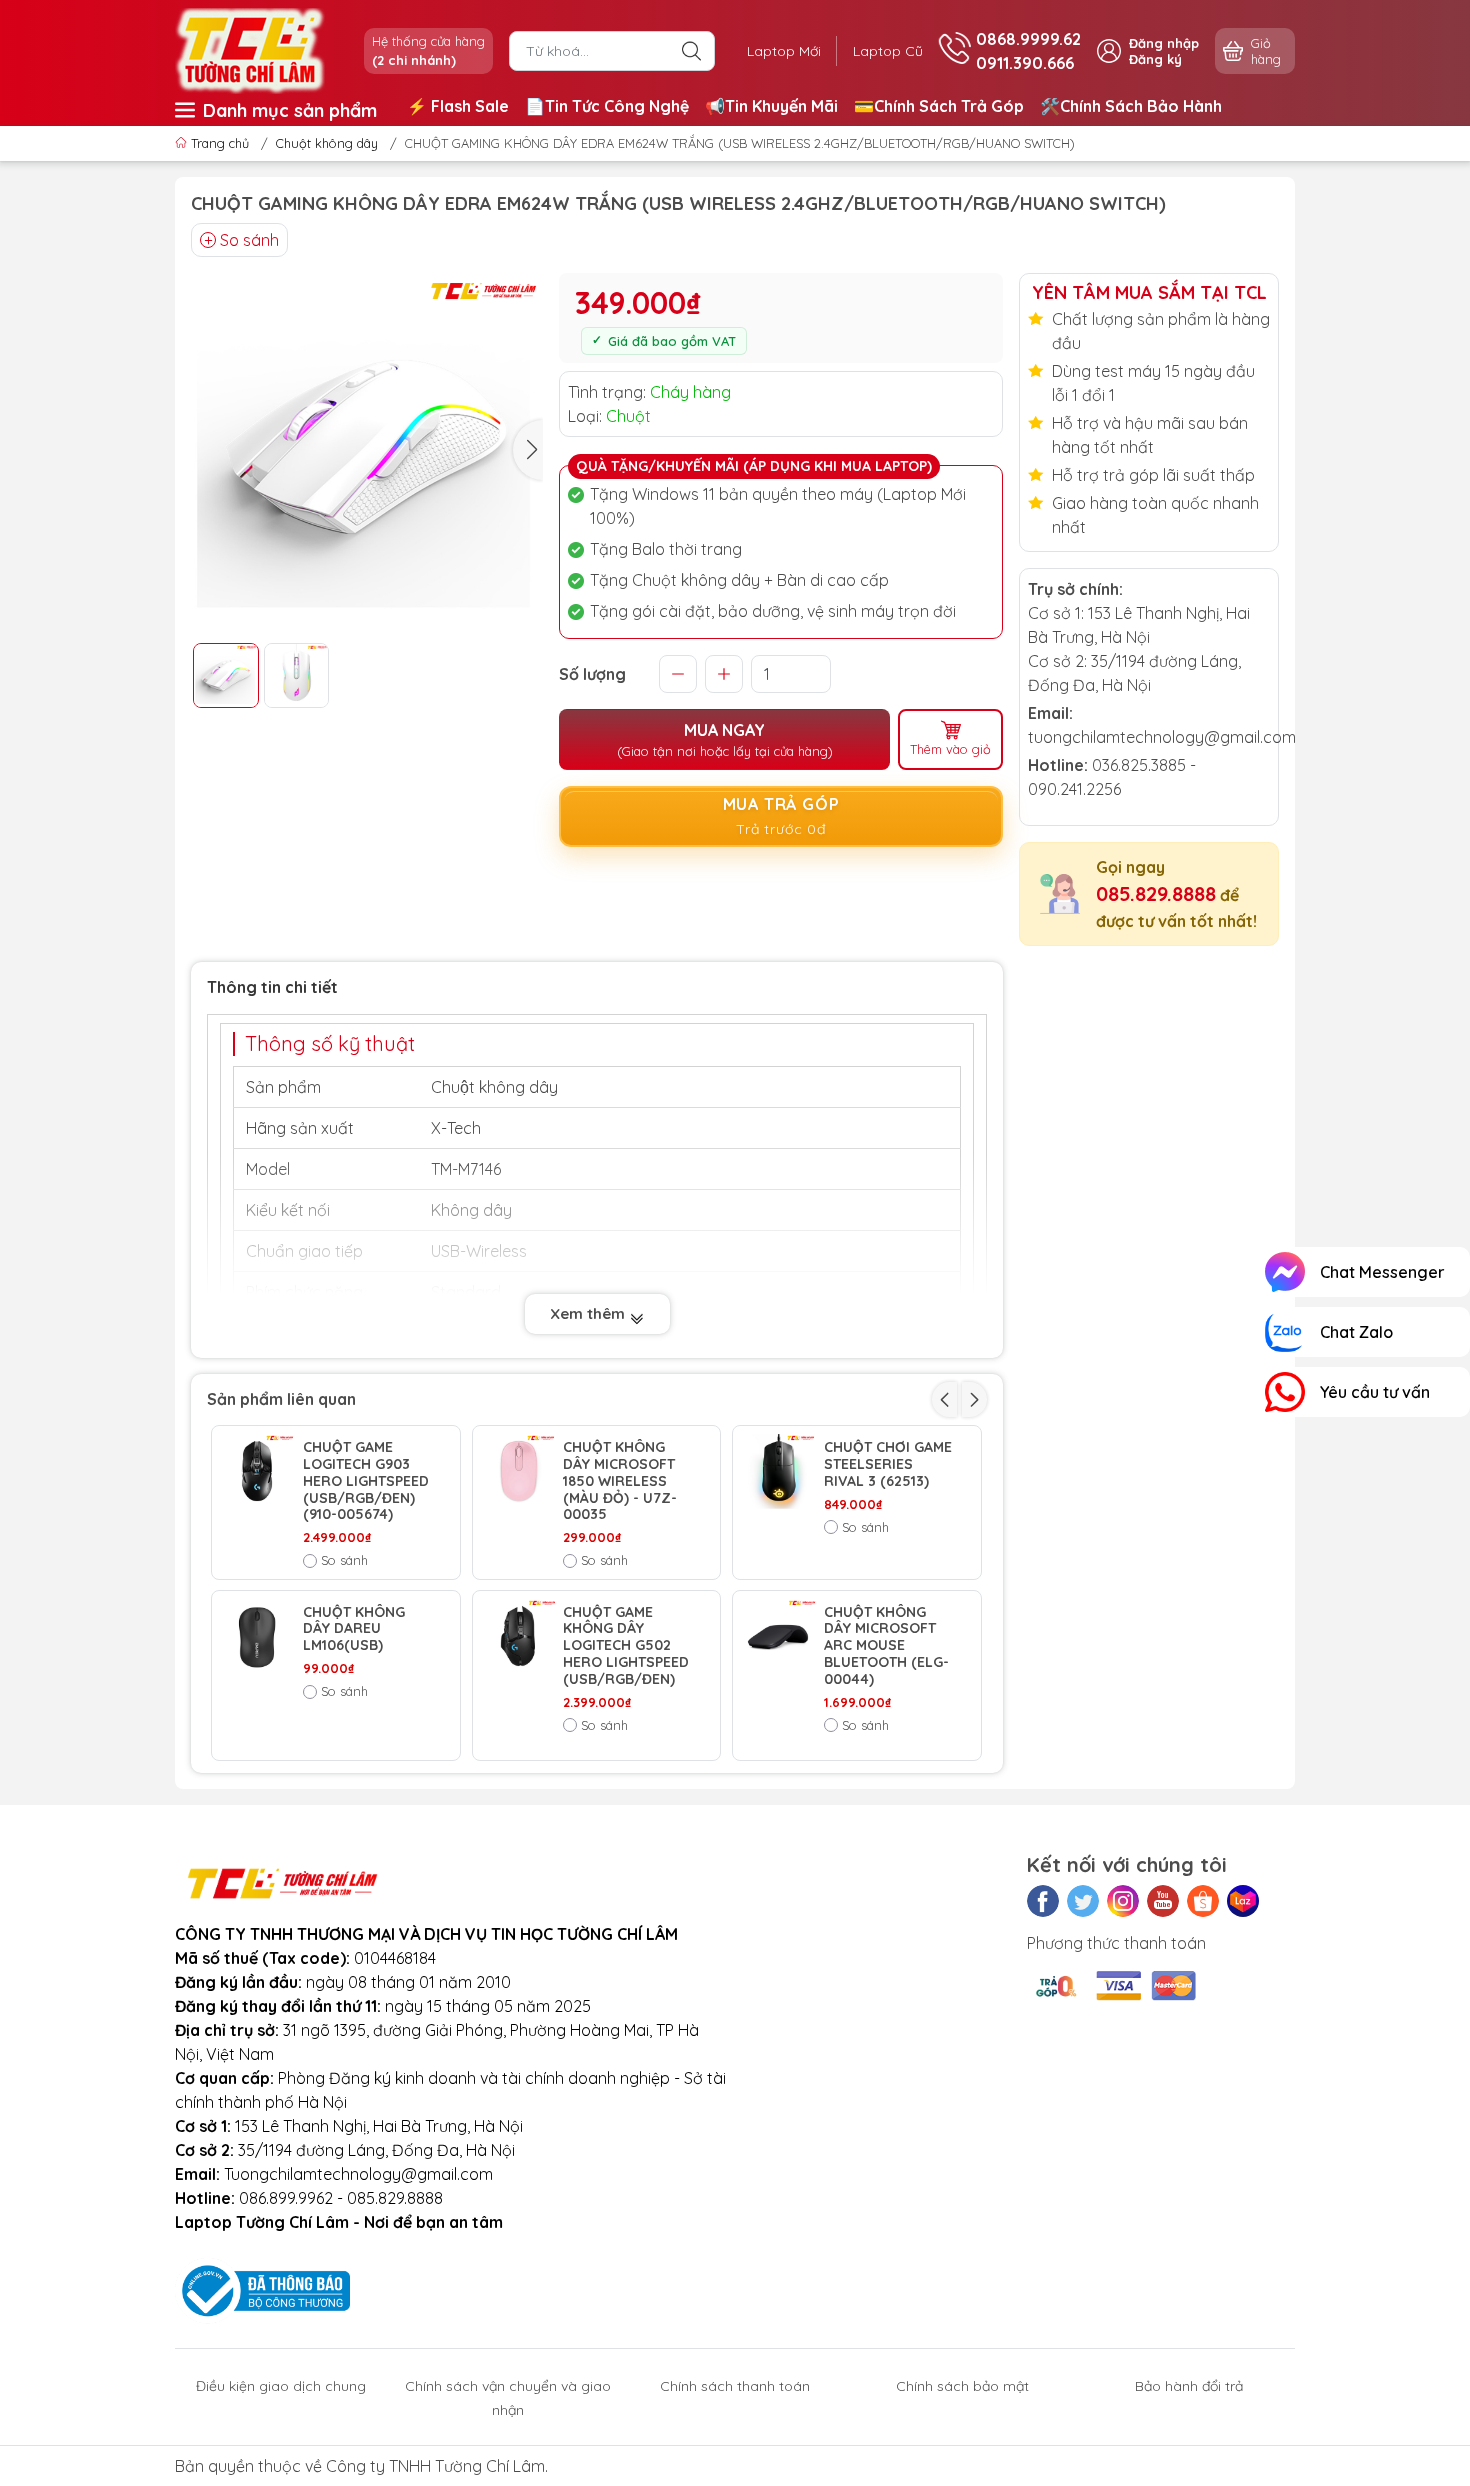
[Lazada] (1243, 1901)
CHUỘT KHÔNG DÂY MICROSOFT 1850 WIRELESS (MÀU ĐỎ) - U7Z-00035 (620, 1481)
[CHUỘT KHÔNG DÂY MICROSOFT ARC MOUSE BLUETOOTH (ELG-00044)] (778, 1636)
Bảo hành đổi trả (1189, 2386)
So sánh (249, 240)
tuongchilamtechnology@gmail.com (1162, 737)
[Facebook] (1043, 1901)
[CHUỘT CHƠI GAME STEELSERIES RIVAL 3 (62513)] (778, 1471)
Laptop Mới (784, 51)
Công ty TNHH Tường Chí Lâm (435, 2466)
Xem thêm (589, 1313)
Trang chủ (220, 143)
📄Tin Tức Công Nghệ (607, 106)
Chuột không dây (327, 143)
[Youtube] (1163, 1901)
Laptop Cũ (888, 51)
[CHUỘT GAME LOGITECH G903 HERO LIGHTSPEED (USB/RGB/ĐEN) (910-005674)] (257, 1471)
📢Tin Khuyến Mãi (771, 106)
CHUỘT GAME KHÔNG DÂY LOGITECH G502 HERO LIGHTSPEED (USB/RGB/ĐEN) (626, 1646)
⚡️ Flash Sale (458, 106)
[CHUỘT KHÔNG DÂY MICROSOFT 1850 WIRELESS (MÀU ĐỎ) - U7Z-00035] (518, 1471)
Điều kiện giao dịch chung (281, 2386)
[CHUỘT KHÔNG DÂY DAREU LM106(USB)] (257, 1636)
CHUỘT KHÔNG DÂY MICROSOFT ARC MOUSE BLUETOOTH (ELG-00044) (886, 1646)
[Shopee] (1203, 1901)
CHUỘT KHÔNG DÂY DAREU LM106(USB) (354, 1629)
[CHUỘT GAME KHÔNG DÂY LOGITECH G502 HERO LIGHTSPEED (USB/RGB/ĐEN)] (518, 1636)
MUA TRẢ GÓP (781, 816)
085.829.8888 (1156, 893)
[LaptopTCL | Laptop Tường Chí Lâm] (250, 49)
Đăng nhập (1164, 43)
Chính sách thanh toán (735, 2386)
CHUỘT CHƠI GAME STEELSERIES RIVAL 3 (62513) (888, 1464)
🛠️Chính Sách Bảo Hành (1131, 106)
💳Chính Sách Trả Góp (939, 106)
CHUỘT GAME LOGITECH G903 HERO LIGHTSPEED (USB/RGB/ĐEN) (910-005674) (366, 1481)
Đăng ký (1155, 59)
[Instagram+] (1123, 1901)
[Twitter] (1083, 1901)
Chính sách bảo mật (962, 2386)
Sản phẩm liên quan (281, 1399)
